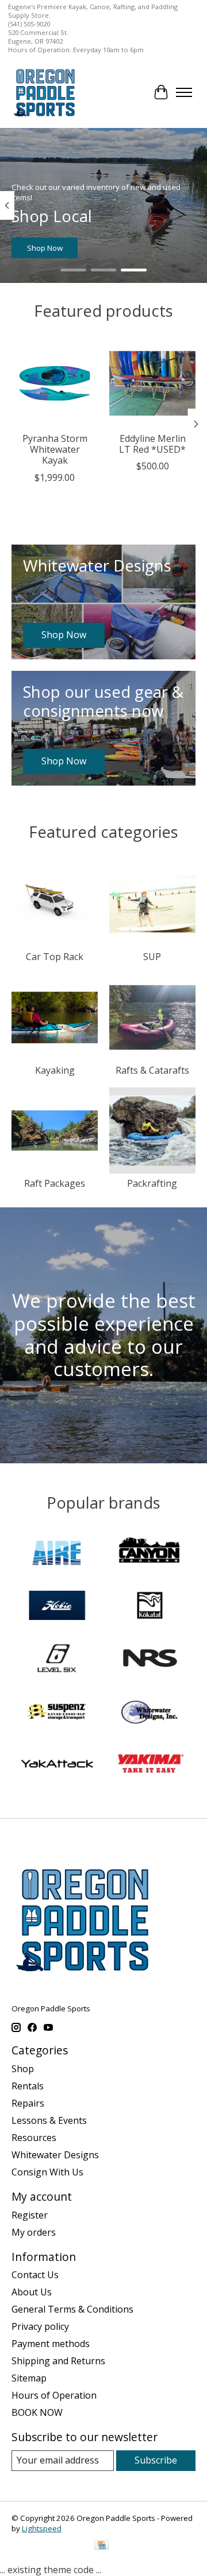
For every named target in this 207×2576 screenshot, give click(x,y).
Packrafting (152, 1183)
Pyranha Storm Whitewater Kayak (55, 449)
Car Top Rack (55, 957)
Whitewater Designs (55, 2155)
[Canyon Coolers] (150, 1553)
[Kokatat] (150, 1607)
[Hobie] (57, 1607)
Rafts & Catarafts (152, 1070)
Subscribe (156, 2460)
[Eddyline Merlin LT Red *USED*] (152, 383)
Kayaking (55, 1070)
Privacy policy (40, 2326)
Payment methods (51, 2344)
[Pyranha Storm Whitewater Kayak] (55, 383)
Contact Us (35, 2275)
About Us (32, 2292)
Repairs (28, 2103)
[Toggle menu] (184, 92)
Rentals (28, 2086)
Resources (34, 2138)
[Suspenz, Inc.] (57, 1712)
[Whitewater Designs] (150, 1712)
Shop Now (45, 248)
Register (30, 2215)
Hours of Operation (54, 2395)
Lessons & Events (49, 2120)
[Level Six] (57, 1660)
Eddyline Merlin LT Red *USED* (152, 444)
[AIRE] (57, 1553)
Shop (23, 2069)
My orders (34, 2232)
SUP (152, 957)
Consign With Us (47, 2172)
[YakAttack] (57, 1765)
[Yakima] (150, 1765)
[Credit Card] (101, 2546)
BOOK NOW (37, 2412)
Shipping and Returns (58, 2361)
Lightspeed (42, 2528)
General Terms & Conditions (72, 2309)
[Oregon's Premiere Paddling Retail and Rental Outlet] (44, 92)
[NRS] (150, 1660)
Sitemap (29, 2378)
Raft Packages (55, 1183)
